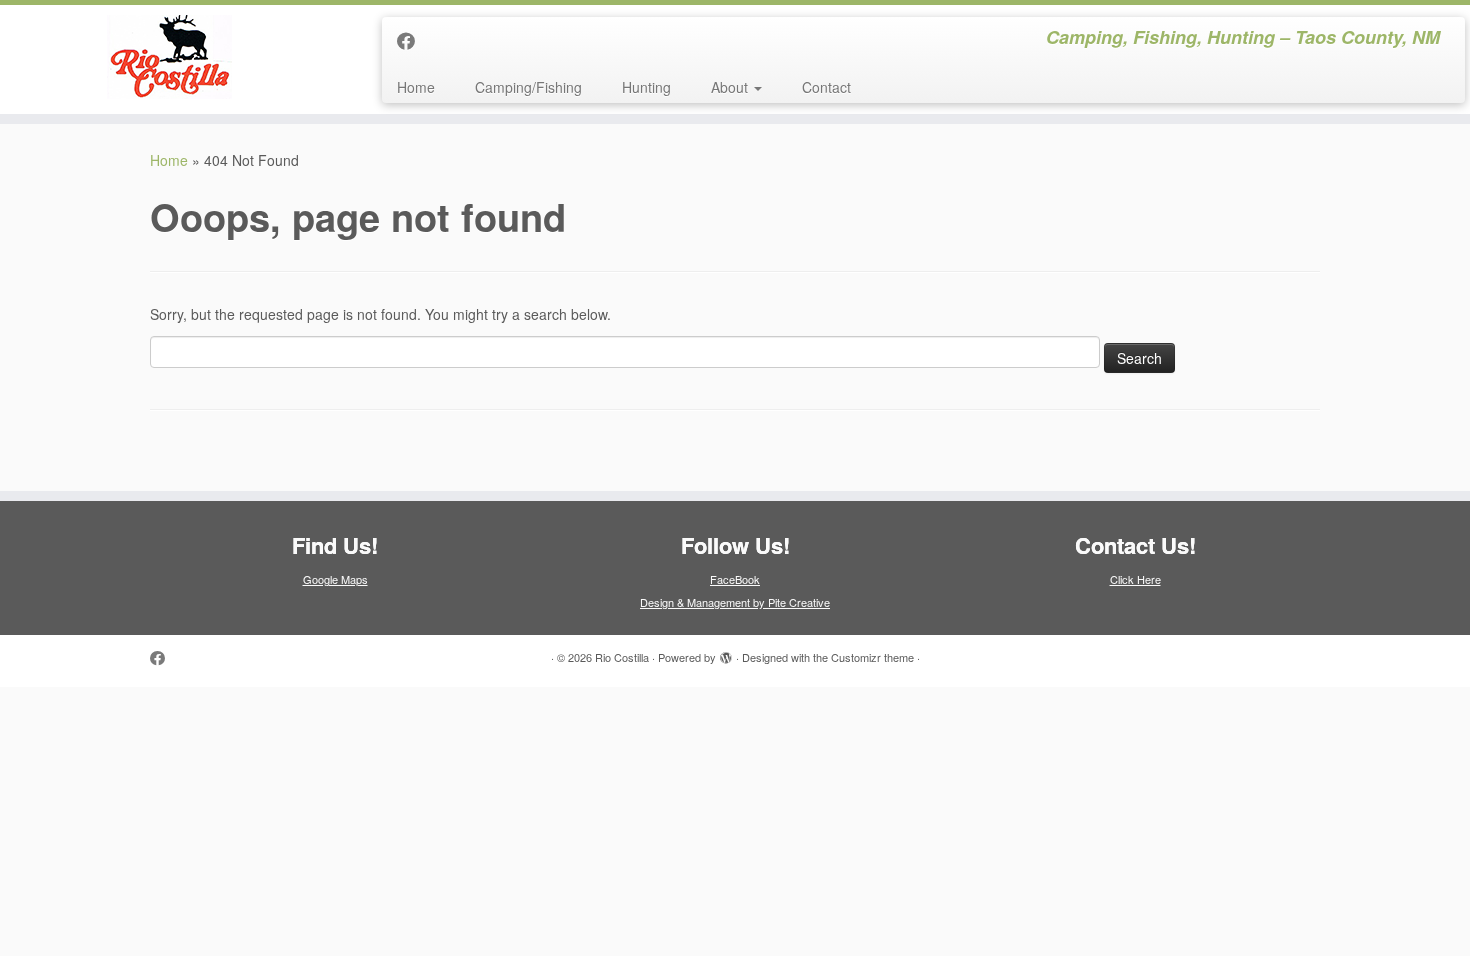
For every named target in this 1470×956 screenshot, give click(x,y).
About (731, 87)
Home (416, 87)
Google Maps (335, 579)
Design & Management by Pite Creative (735, 602)
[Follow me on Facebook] (412, 40)
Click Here (1135, 579)
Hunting (646, 87)
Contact (826, 87)
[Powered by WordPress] (726, 653)
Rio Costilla (622, 657)
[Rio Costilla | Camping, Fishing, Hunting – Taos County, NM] (169, 57)
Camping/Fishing (528, 87)
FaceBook (735, 579)
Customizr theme (872, 657)
